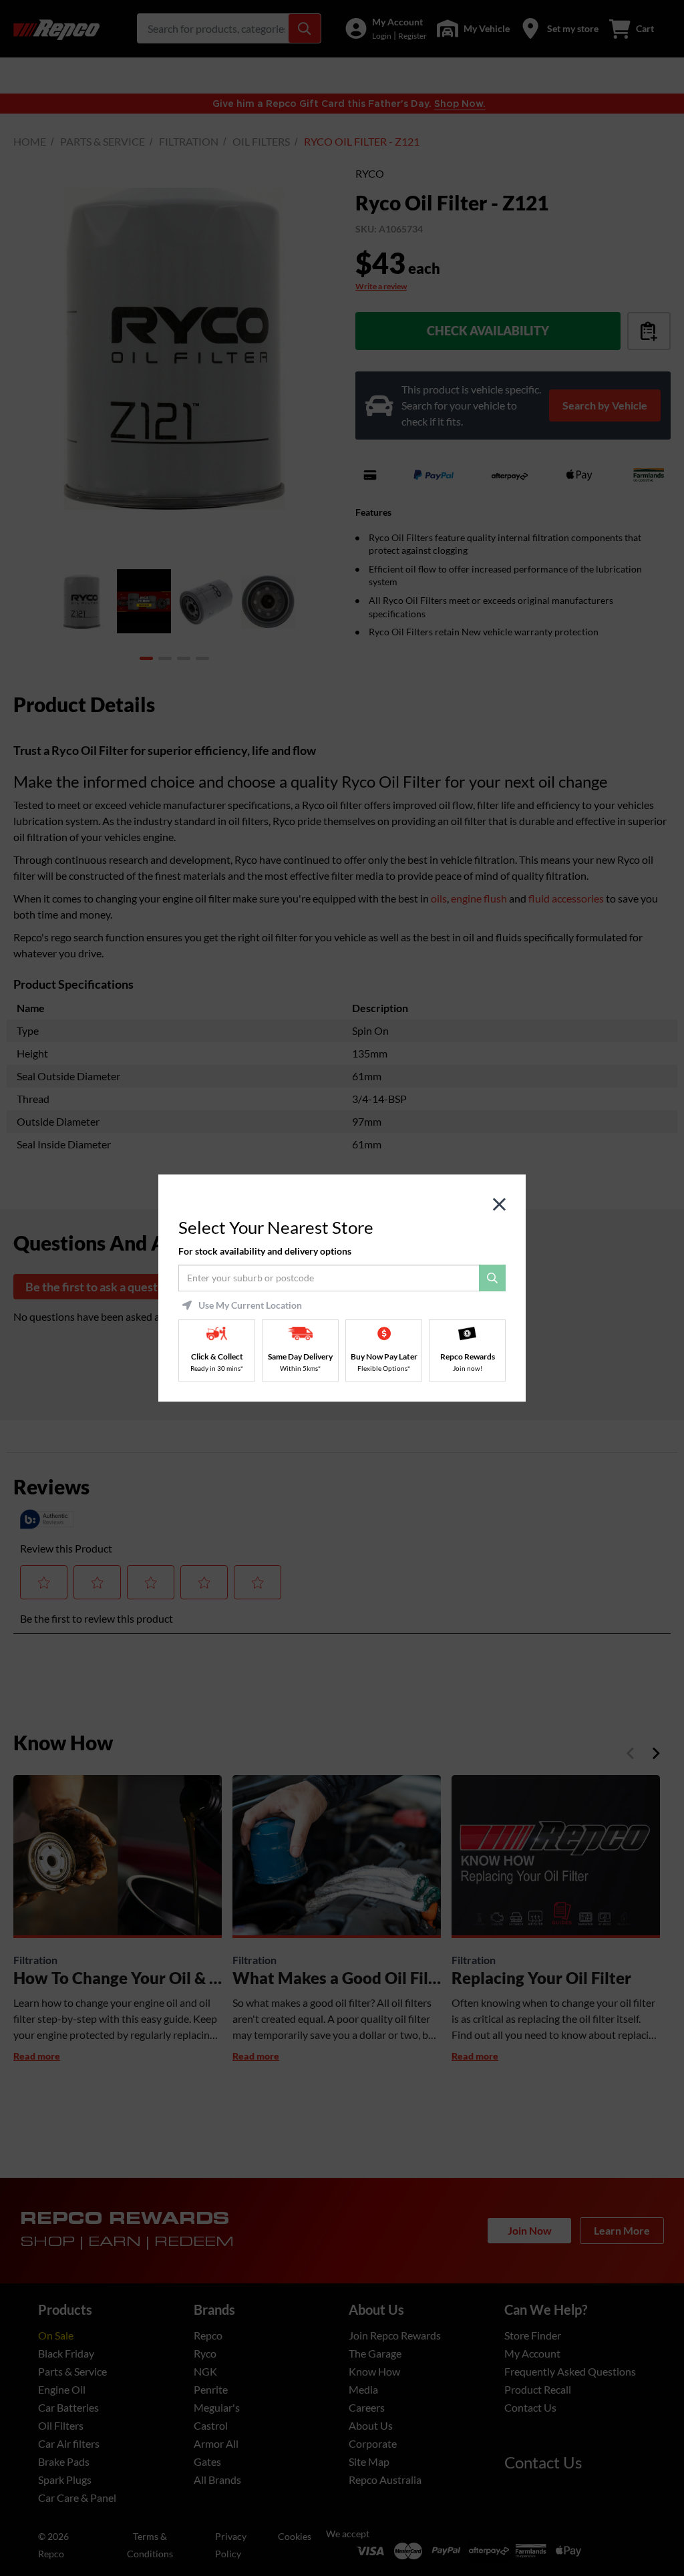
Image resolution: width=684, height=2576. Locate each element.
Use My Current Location (250, 1305)
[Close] (499, 1205)
